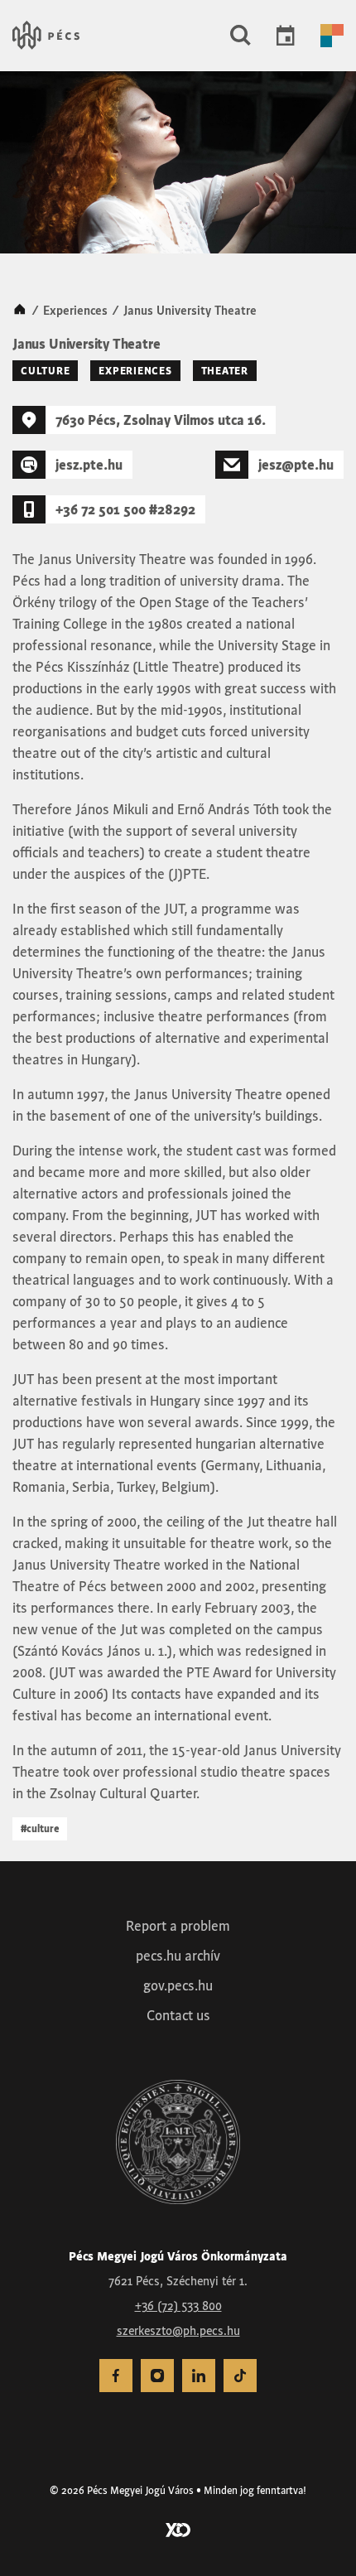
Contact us (178, 2015)
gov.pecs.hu (178, 1985)
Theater (225, 371)
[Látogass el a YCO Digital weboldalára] (178, 2529)
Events (286, 36)
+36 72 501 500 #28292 (125, 509)
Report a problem (178, 1926)
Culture (45, 371)
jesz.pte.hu (89, 465)
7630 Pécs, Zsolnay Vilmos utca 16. (161, 420)
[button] (241, 36)
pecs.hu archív (178, 1956)
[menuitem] (116, 2376)
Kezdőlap (20, 311)
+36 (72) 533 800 (178, 2306)
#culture (40, 1828)
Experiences (75, 311)
